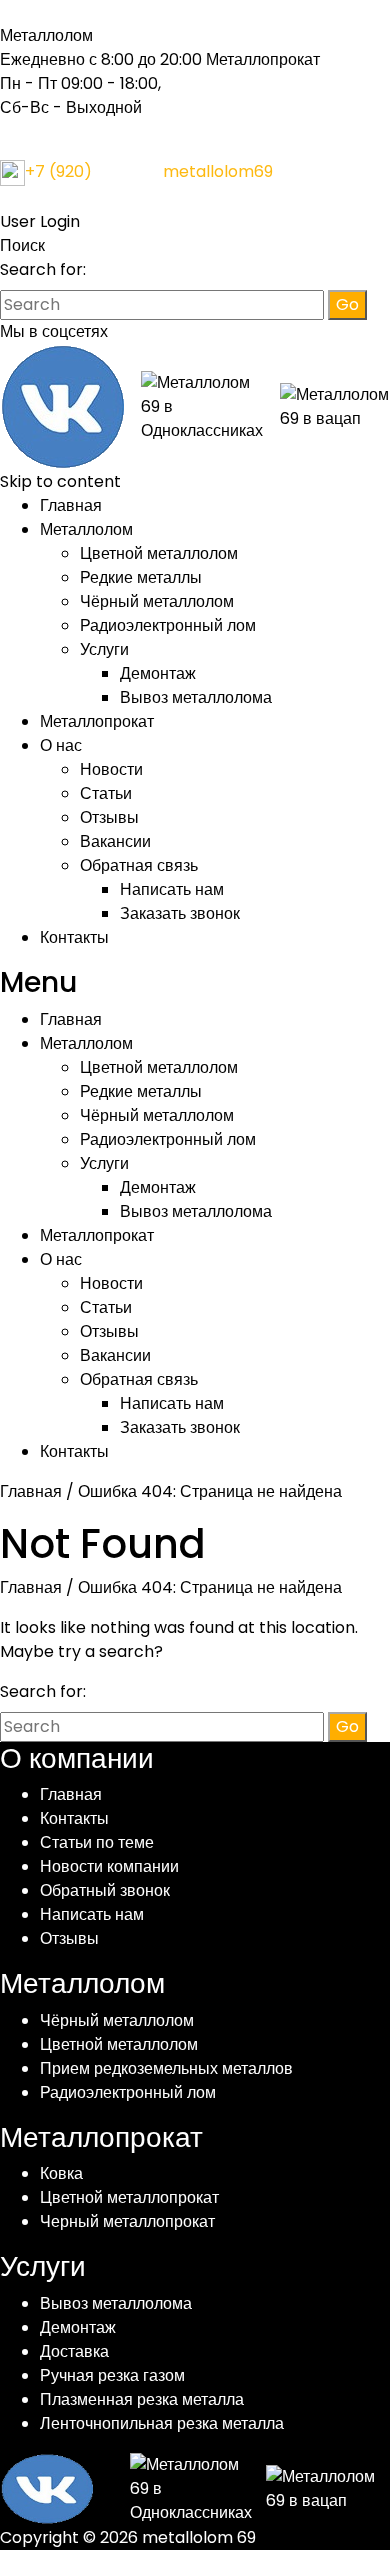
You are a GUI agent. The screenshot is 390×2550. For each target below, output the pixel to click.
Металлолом (86, 529)
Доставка (74, 2351)
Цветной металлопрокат (129, 2197)
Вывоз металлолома (196, 697)
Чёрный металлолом (157, 601)
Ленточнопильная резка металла (162, 2423)
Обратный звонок (105, 1890)
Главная (71, 505)
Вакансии (115, 841)
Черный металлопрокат (127, 2221)
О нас (61, 745)
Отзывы (109, 817)
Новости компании (109, 1866)
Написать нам (172, 889)
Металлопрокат (97, 721)
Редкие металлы (141, 577)
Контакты (74, 937)
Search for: (43, 269)
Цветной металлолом (159, 553)
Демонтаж (158, 673)
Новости (111, 769)
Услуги (104, 649)
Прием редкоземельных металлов (166, 2068)
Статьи (106, 793)
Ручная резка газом (112, 2375)
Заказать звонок (180, 913)
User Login (40, 221)
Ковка (61, 2173)
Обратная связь (139, 865)
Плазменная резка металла (142, 2399)
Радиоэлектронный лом (168, 625)
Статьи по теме (97, 1842)
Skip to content (60, 481)
